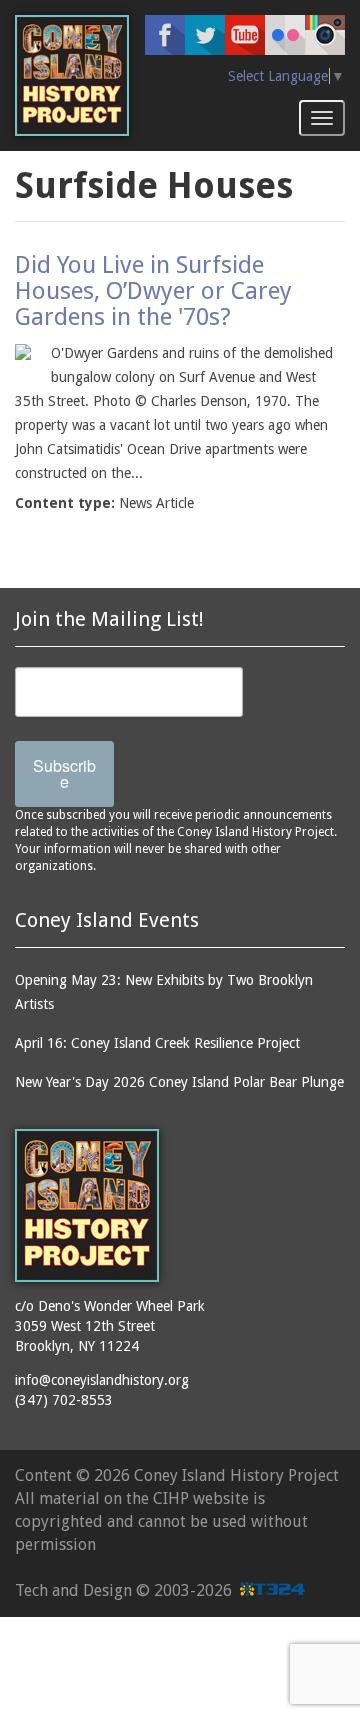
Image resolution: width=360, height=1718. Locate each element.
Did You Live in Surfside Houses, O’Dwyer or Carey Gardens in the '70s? (153, 291)
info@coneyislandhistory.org (102, 1380)
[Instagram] (325, 35)
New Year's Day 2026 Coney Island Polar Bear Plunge (179, 1082)
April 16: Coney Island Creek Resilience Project (157, 1043)
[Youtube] (245, 35)
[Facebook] (165, 35)
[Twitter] (205, 35)
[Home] (72, 75)
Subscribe (64, 773)
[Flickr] (285, 35)
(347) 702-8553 (64, 1400)
